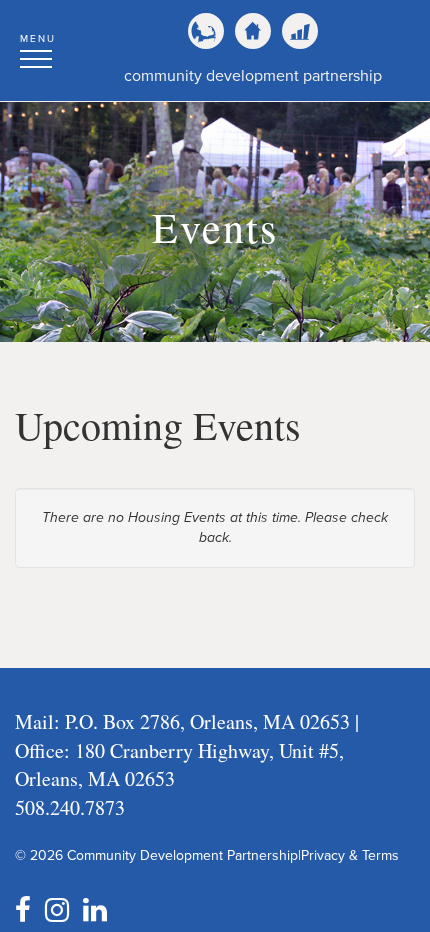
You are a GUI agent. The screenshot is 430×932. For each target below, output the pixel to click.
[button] (38, 48)
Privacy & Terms (350, 855)
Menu (38, 39)
